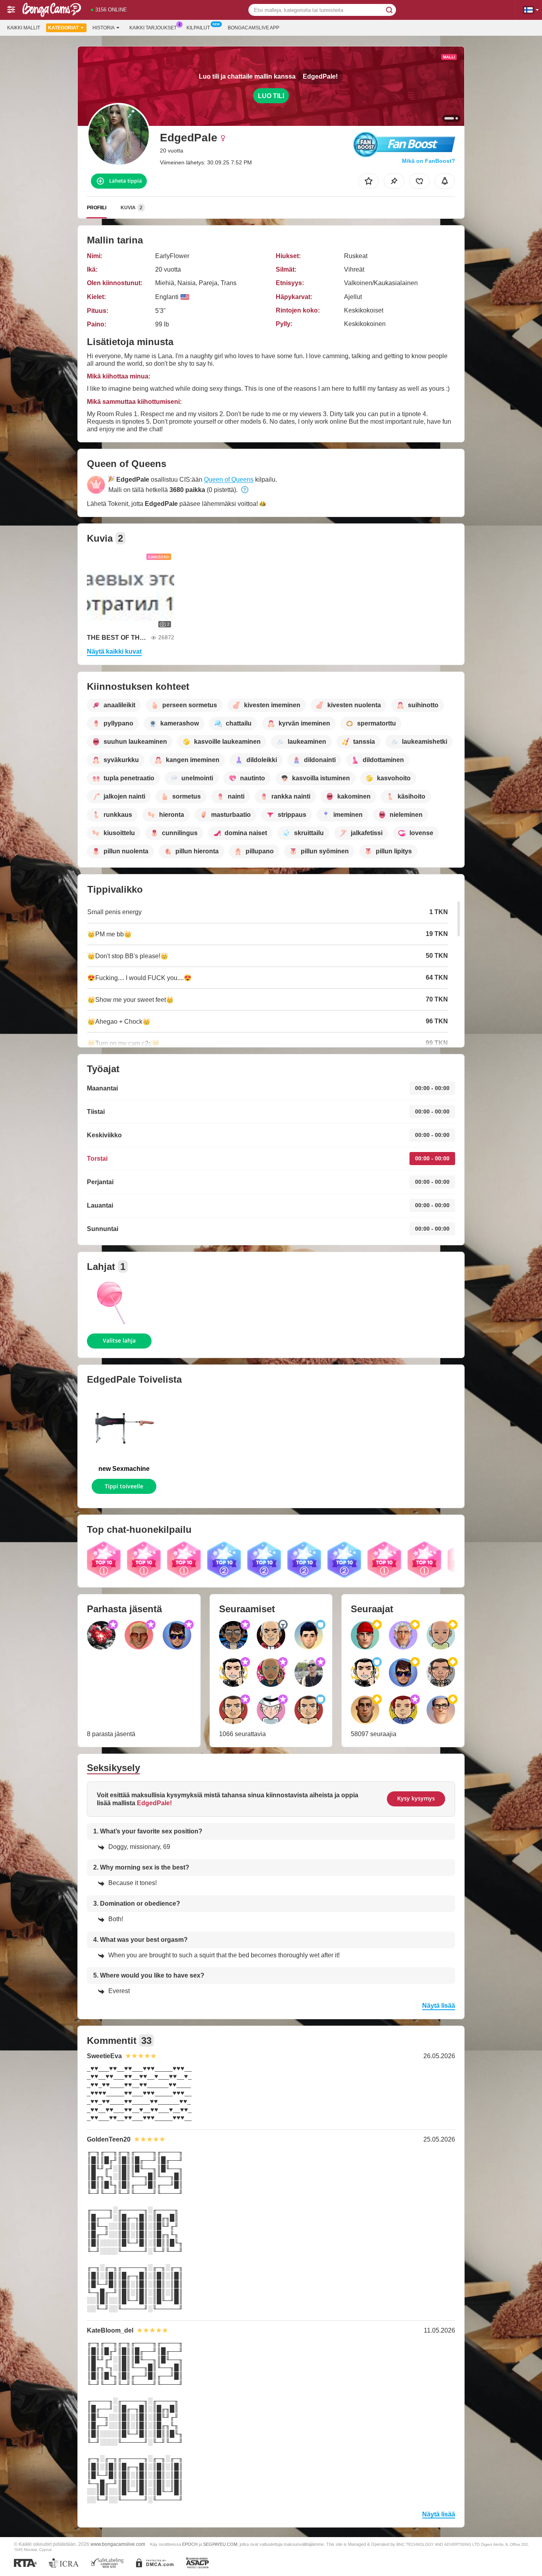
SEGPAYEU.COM (220, 2544)
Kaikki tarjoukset (153, 28)
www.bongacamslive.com (118, 2544)
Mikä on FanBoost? (429, 161)
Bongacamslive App (254, 28)
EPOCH (190, 2544)
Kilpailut (198, 28)
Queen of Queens (229, 480)
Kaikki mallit (24, 28)
